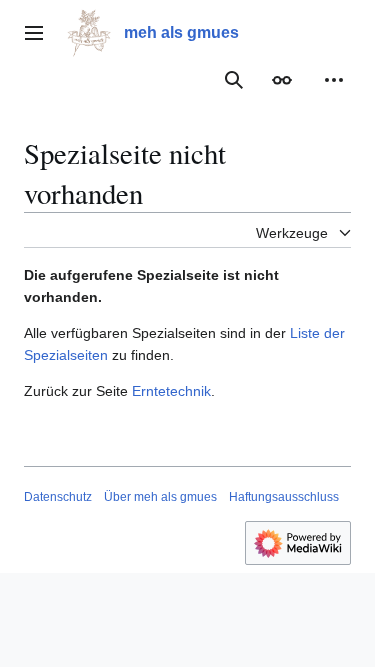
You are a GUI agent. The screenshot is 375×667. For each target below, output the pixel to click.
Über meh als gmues (160, 497)
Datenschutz (58, 497)
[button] (34, 33)
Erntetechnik (171, 391)
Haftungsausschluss (284, 497)
